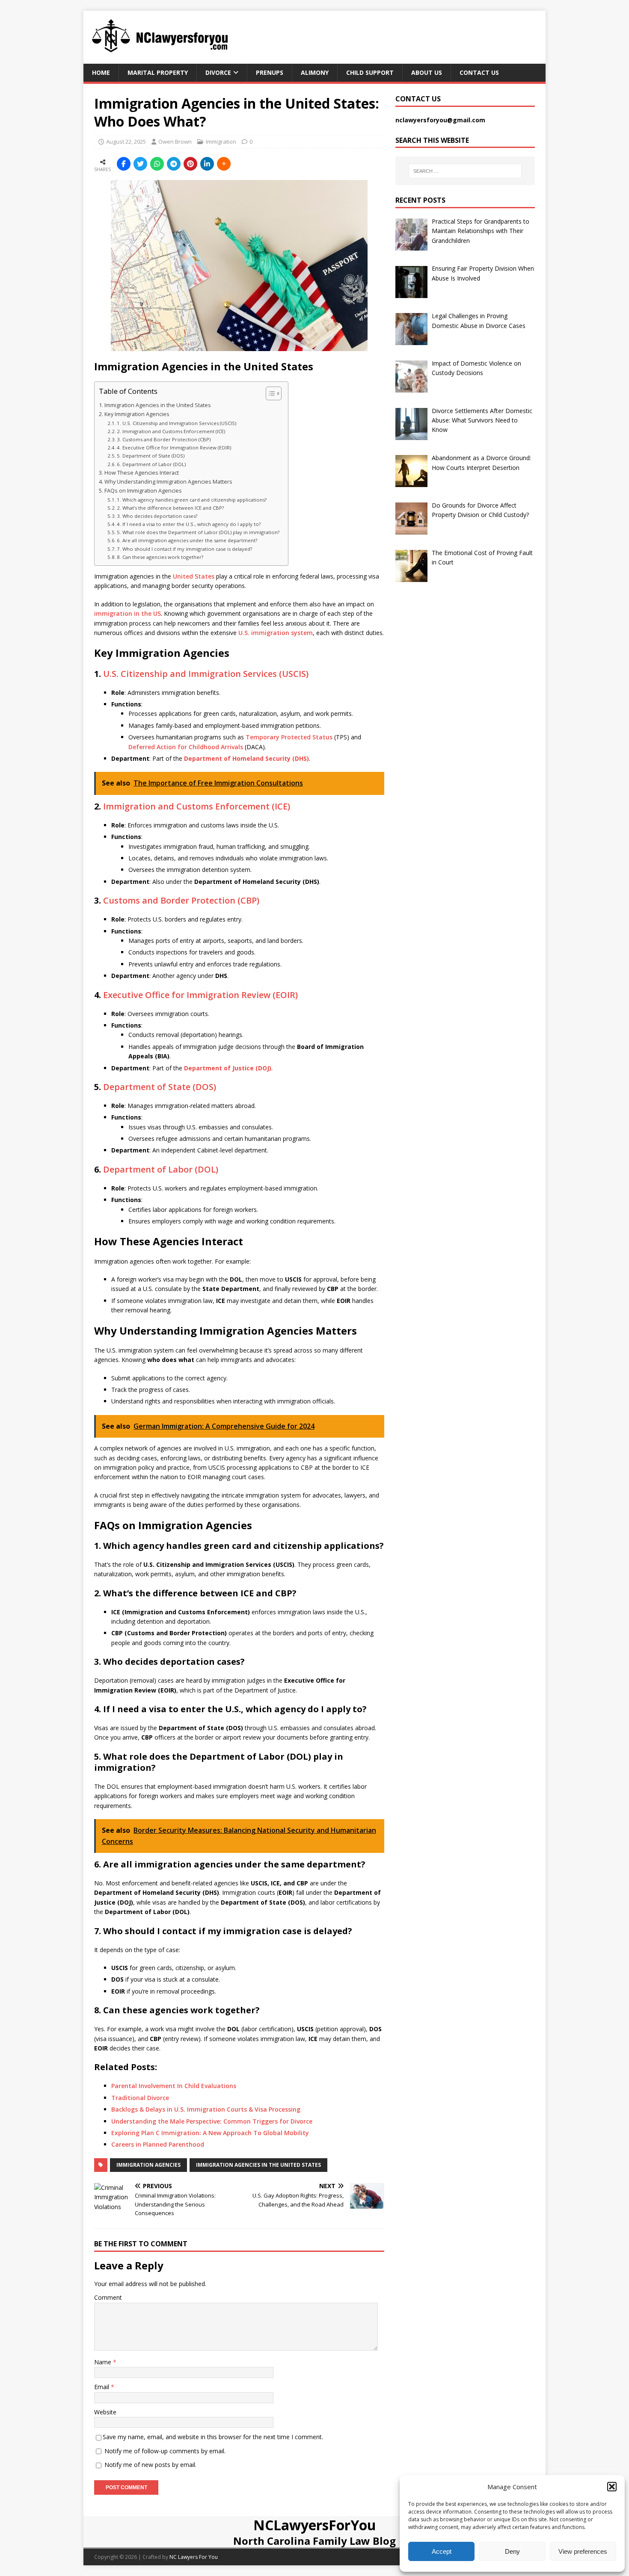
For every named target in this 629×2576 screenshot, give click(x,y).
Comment (108, 2297)
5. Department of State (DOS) (151, 456)
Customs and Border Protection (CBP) (181, 900)
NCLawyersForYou (315, 2525)
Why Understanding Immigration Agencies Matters (168, 482)
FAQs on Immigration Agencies (143, 491)
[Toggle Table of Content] (269, 393)
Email (102, 2387)
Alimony (315, 72)
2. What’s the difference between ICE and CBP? (170, 508)
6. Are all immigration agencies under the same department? (187, 540)
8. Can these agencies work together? (160, 557)
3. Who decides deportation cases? (157, 516)
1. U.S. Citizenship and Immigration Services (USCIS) (177, 423)
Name (104, 2362)
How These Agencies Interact (142, 473)
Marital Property (158, 72)
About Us (427, 72)
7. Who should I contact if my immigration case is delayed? (184, 549)
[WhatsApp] (157, 164)
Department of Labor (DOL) (161, 1169)
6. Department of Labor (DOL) (151, 464)
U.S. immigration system (276, 633)
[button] (612, 2487)
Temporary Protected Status (289, 737)
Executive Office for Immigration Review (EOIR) (200, 995)
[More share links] (224, 164)
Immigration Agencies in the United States (158, 405)
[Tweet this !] (140, 164)
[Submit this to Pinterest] (190, 164)
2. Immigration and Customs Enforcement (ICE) (171, 431)
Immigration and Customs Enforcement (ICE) (197, 806)
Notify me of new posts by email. (150, 2465)
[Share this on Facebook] (124, 164)
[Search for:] (465, 171)
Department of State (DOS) (160, 1087)
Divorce (218, 72)
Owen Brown (175, 142)
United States (194, 576)
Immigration (221, 142)
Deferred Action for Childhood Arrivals (186, 747)
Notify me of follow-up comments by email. (165, 2451)
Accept (442, 2551)
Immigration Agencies (148, 2165)
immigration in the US (128, 613)
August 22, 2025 (126, 142)
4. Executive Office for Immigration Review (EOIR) (174, 448)
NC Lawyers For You (194, 2557)
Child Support (370, 72)
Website (105, 2412)
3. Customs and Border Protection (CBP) (164, 439)
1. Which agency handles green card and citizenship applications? (192, 500)
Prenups (270, 72)
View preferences (583, 2551)
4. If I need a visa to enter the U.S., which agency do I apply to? (189, 524)
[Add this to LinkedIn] (207, 164)
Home (101, 72)
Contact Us (479, 72)
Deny (512, 2551)
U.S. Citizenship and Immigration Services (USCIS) (206, 674)
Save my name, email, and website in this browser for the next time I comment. (213, 2437)
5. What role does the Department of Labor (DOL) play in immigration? (198, 532)
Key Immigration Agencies (137, 414)
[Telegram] (174, 164)
